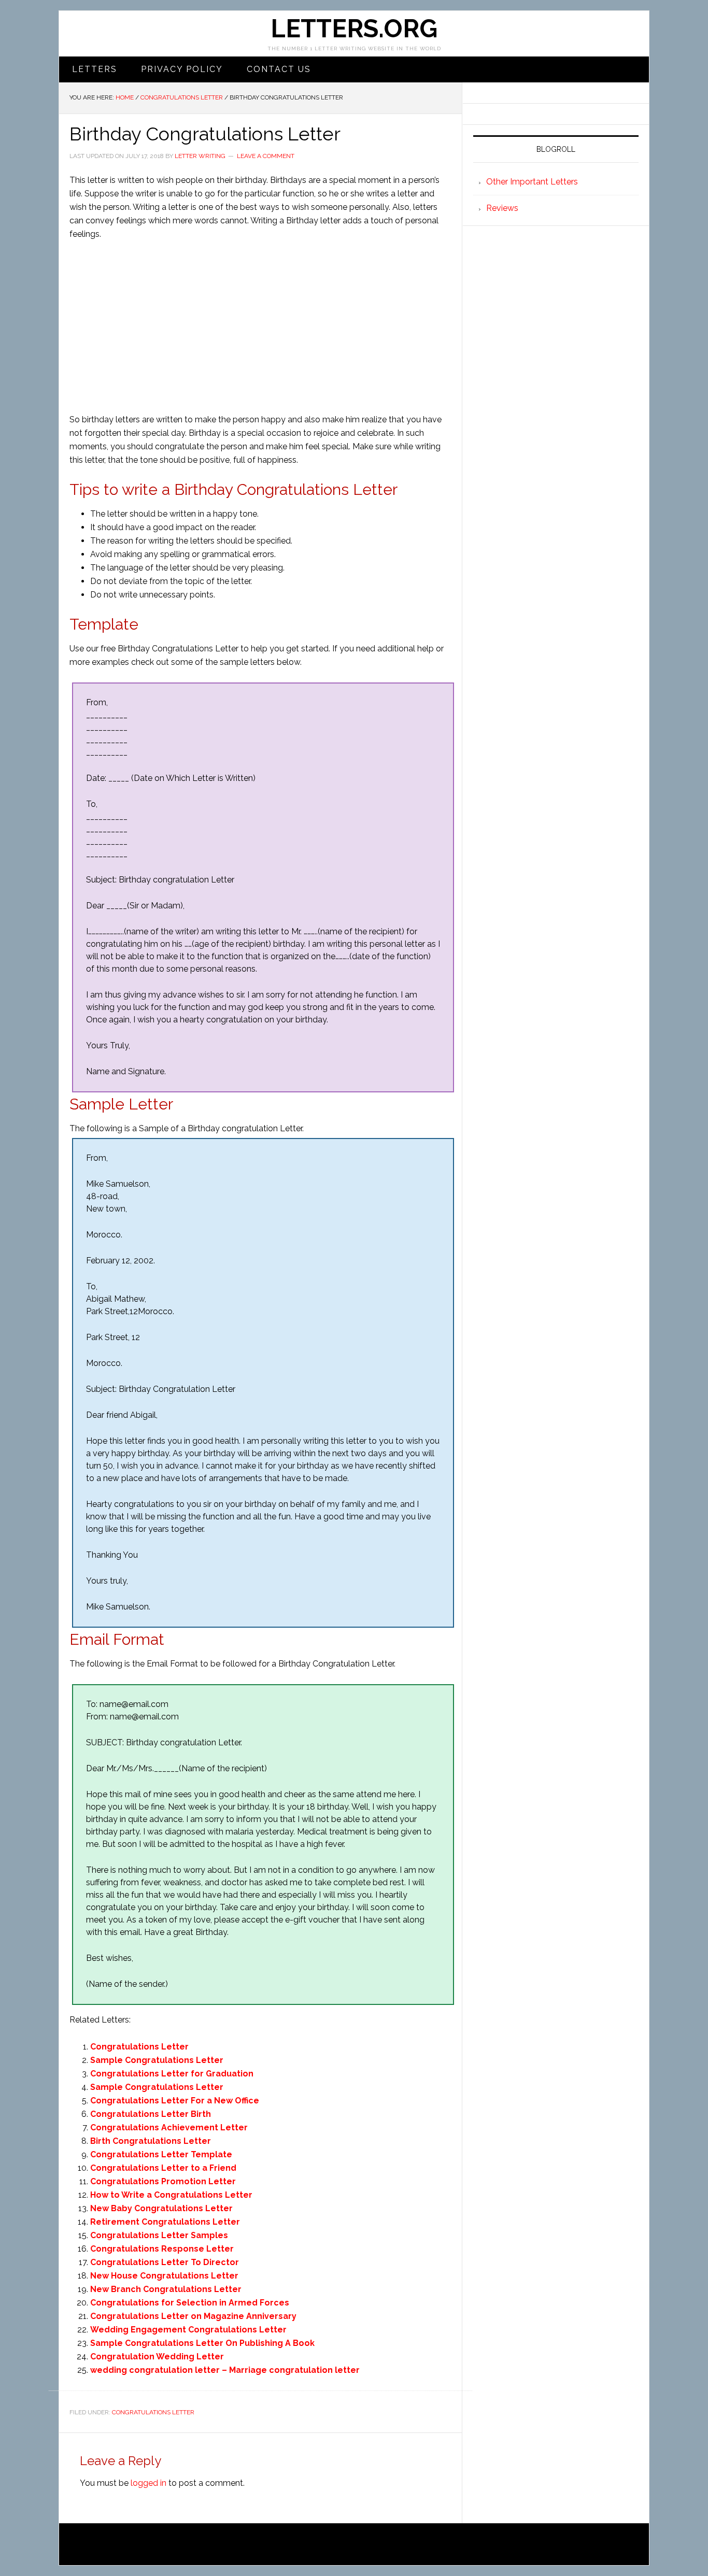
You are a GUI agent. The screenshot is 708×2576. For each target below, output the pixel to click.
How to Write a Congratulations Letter (171, 2195)
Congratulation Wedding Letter (157, 2357)
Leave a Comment (266, 156)
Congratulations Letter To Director (165, 2262)
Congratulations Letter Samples (159, 2235)
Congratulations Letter (139, 2047)
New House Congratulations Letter (164, 2276)
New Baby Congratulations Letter (161, 2208)
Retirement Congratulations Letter (165, 2222)
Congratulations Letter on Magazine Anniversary (193, 2316)
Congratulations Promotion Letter (163, 2181)
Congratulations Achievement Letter (169, 2127)
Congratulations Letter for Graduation (172, 2074)
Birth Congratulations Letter (151, 2141)
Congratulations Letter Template (161, 2154)
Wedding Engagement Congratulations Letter (188, 2330)
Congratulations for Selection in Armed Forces (190, 2303)
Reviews (502, 208)
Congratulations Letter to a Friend (163, 2168)
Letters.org (354, 29)
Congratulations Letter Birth (151, 2114)
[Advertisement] (260, 327)
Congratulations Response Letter (162, 2249)
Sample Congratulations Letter (157, 2060)
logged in (148, 2483)
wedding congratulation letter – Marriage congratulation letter (225, 2370)
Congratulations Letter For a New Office (175, 2101)
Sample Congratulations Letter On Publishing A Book (202, 2343)
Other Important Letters (532, 182)
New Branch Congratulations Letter (166, 2289)
